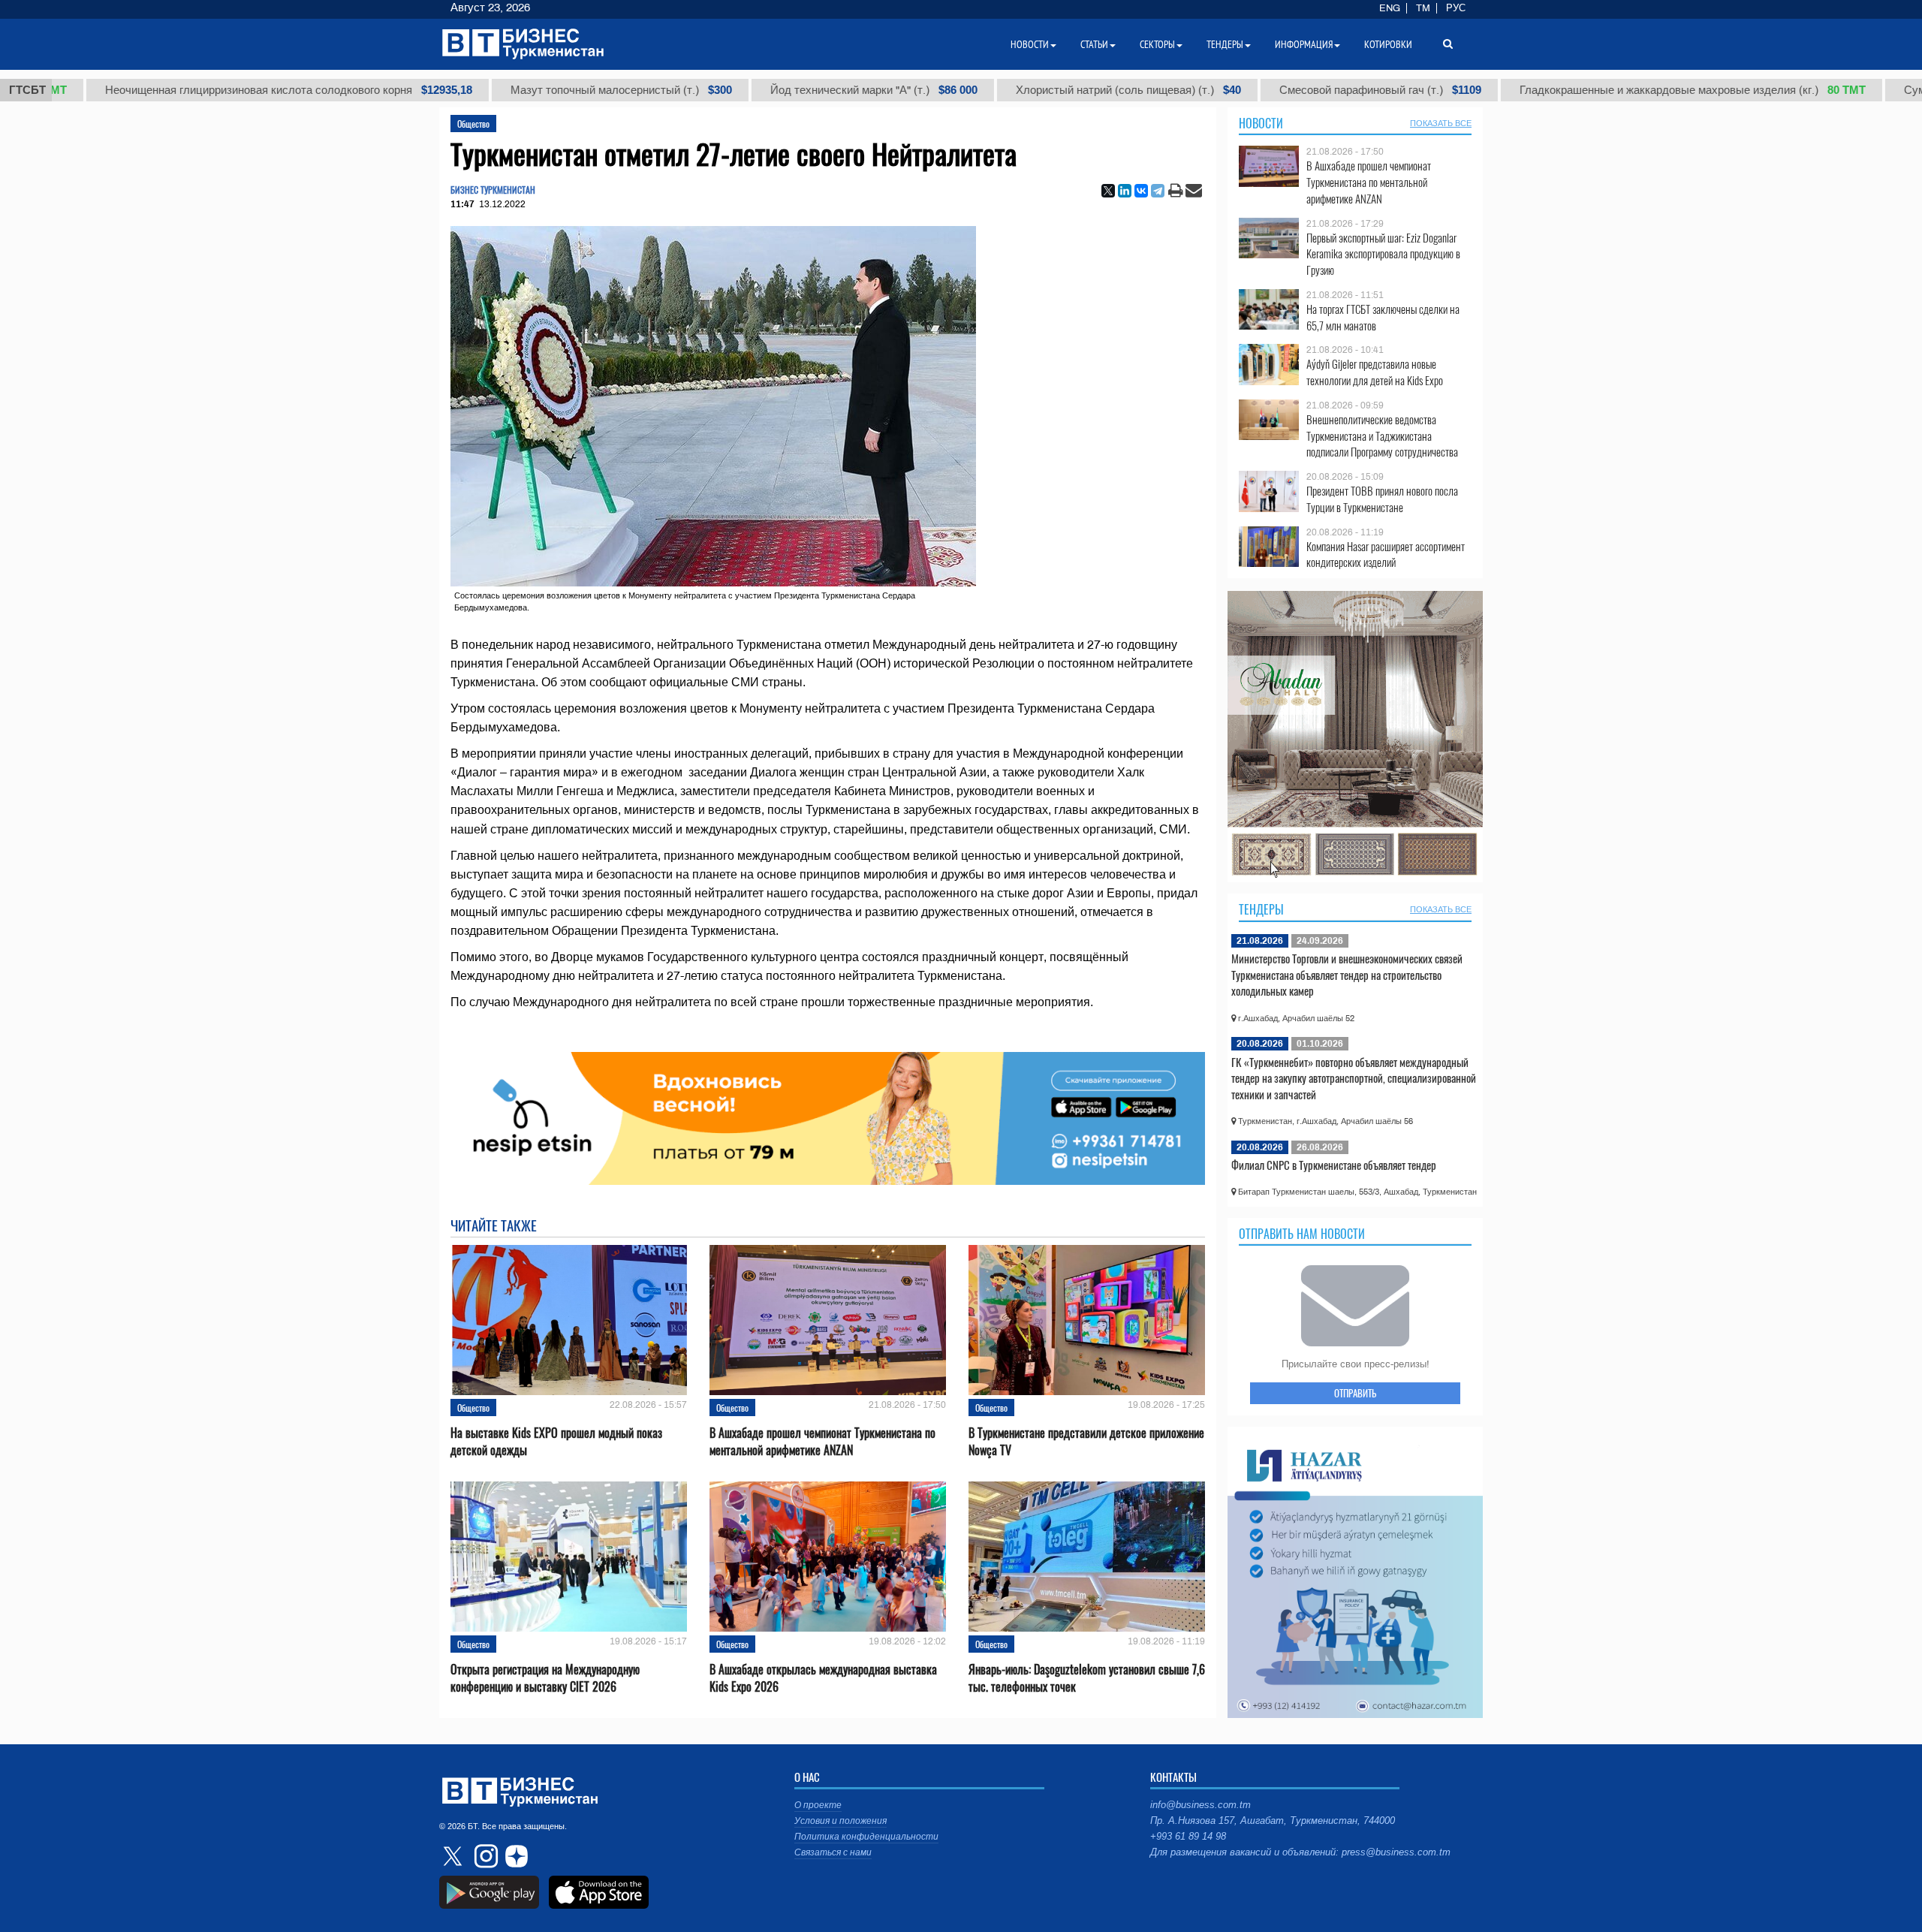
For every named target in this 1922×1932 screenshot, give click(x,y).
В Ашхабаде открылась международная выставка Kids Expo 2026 (823, 1678)
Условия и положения (840, 1821)
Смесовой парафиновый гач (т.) (1271, 90)
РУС (1456, 8)
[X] (1108, 191)
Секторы (1157, 44)
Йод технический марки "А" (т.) (765, 90)
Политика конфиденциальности (866, 1837)
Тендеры (1261, 909)
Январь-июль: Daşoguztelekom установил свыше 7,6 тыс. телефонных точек (1087, 1678)
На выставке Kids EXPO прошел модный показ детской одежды (556, 1442)
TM (1423, 8)
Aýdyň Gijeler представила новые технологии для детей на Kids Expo (1375, 372)
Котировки (1388, 44)
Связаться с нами (833, 1852)
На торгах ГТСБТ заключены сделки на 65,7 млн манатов (1383, 317)
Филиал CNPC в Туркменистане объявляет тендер (1334, 1165)
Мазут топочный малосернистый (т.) (512, 90)
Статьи (1094, 44)
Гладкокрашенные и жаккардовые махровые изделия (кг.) (1584, 90)
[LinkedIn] (1125, 191)
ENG (1390, 8)
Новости (1261, 123)
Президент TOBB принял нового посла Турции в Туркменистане (1382, 499)
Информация (1304, 44)
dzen (514, 1856)
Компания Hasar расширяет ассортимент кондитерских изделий (1386, 555)
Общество (473, 124)
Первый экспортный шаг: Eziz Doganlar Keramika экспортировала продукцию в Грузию (1383, 254)
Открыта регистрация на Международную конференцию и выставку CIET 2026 (545, 1678)
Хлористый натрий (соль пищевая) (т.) (1020, 90)
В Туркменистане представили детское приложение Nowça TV (1086, 1442)
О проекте (818, 1805)
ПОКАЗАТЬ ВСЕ (1441, 123)
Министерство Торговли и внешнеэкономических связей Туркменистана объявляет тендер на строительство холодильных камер (1347, 974)
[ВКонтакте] (1141, 191)
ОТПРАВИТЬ (1355, 1393)
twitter (454, 1856)
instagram (484, 1856)
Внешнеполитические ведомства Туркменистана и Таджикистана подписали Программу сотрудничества (1382, 436)
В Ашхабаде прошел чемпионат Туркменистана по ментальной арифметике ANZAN (822, 1442)
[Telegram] (1158, 191)
